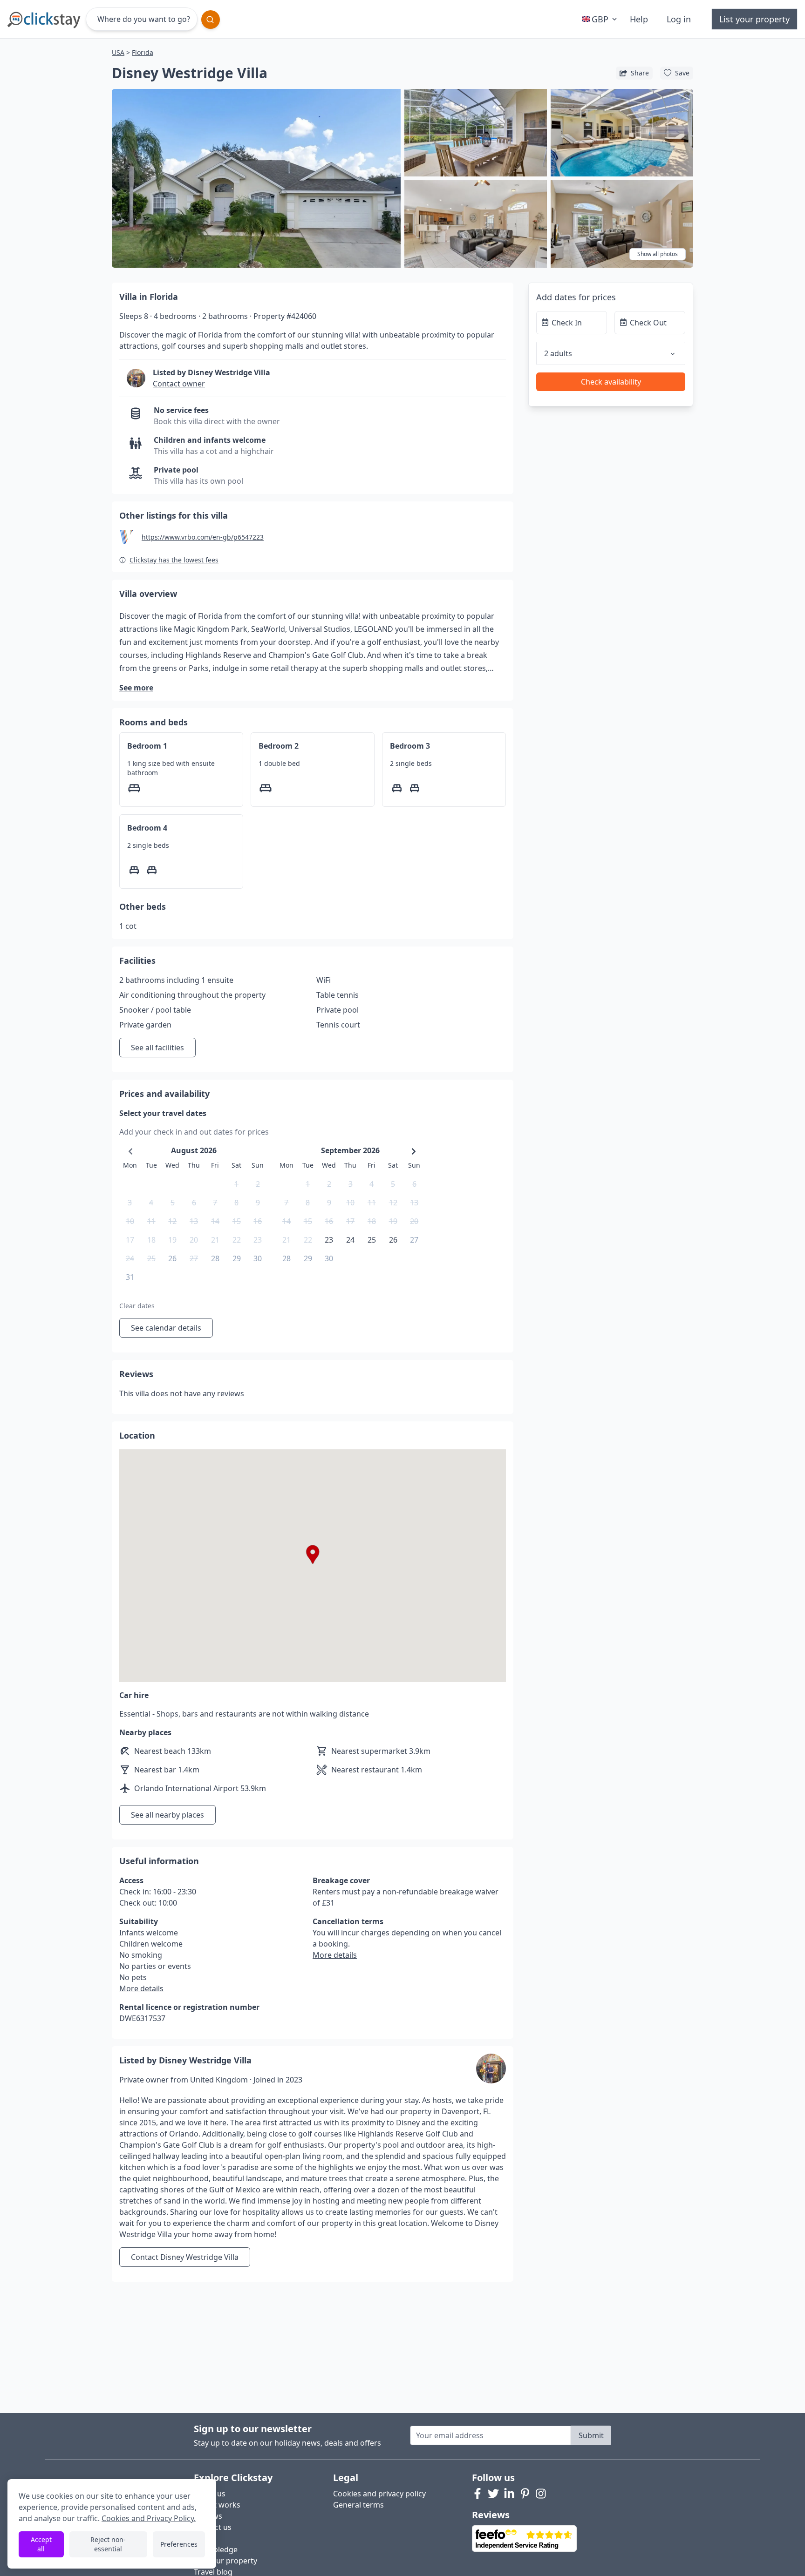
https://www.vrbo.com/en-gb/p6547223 (203, 537)
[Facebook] (478, 2494)
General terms (358, 2505)
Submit (591, 2435)
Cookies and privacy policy (379, 2494)
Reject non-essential (108, 2544)
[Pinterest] (525, 2494)
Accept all (41, 2544)
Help (639, 19)
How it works (217, 2505)
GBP (600, 19)
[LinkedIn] (509, 2494)
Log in (679, 19)
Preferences (179, 2544)
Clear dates (137, 1306)
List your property (754, 19)
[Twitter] (493, 2494)
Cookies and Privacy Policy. (149, 2518)
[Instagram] (541, 2494)
